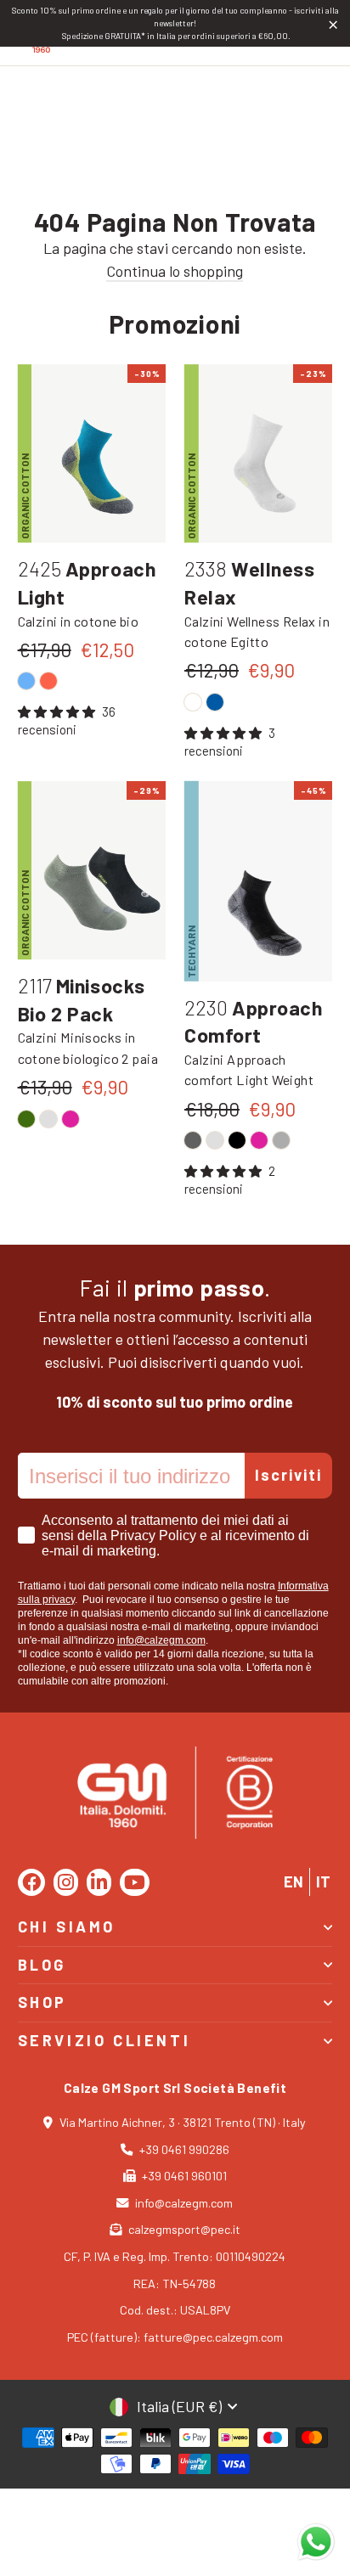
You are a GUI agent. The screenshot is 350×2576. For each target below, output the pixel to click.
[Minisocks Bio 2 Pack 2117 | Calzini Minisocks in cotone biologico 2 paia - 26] (71, 1119)
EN (294, 1881)
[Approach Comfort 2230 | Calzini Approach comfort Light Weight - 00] (237, 1140)
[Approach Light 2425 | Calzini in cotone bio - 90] (48, 681)
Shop (42, 2002)
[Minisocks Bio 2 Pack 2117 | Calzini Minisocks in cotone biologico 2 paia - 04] (26, 1119)
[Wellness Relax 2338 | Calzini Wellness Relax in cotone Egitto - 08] (215, 702)
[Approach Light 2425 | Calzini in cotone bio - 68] (26, 681)
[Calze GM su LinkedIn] (99, 1882)
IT (323, 1881)
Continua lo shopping (175, 271)
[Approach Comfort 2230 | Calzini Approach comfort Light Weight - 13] (215, 1140)
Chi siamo (67, 1926)
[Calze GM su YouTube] (135, 1882)
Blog (42, 1965)
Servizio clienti (104, 2040)
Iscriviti (288, 1475)
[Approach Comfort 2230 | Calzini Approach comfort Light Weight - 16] (281, 1140)
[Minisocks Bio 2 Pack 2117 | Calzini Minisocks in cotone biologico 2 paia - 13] (48, 1119)
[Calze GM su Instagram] (66, 1882)
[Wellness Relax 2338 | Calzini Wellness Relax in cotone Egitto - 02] (193, 702)
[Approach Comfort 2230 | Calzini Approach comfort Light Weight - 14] (193, 1140)
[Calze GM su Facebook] (31, 1882)
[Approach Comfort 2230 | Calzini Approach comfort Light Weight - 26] (259, 1140)
